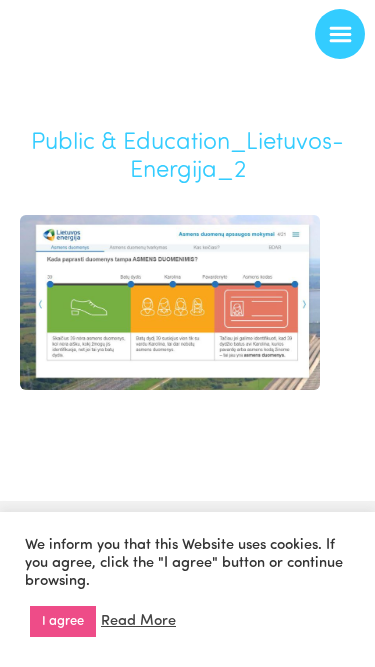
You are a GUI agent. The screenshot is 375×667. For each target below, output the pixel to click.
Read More (138, 621)
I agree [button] (63, 621)
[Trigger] (340, 34)
